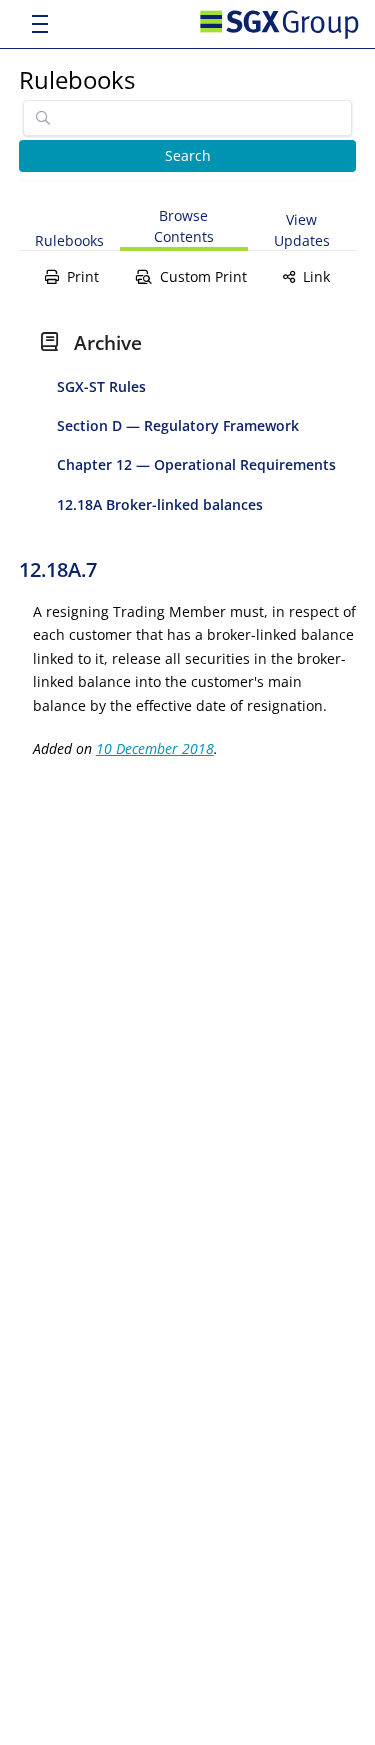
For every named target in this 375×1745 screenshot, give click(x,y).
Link (316, 276)
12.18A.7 (58, 569)
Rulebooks (77, 79)
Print (83, 276)
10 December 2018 (155, 748)
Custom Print (203, 276)
